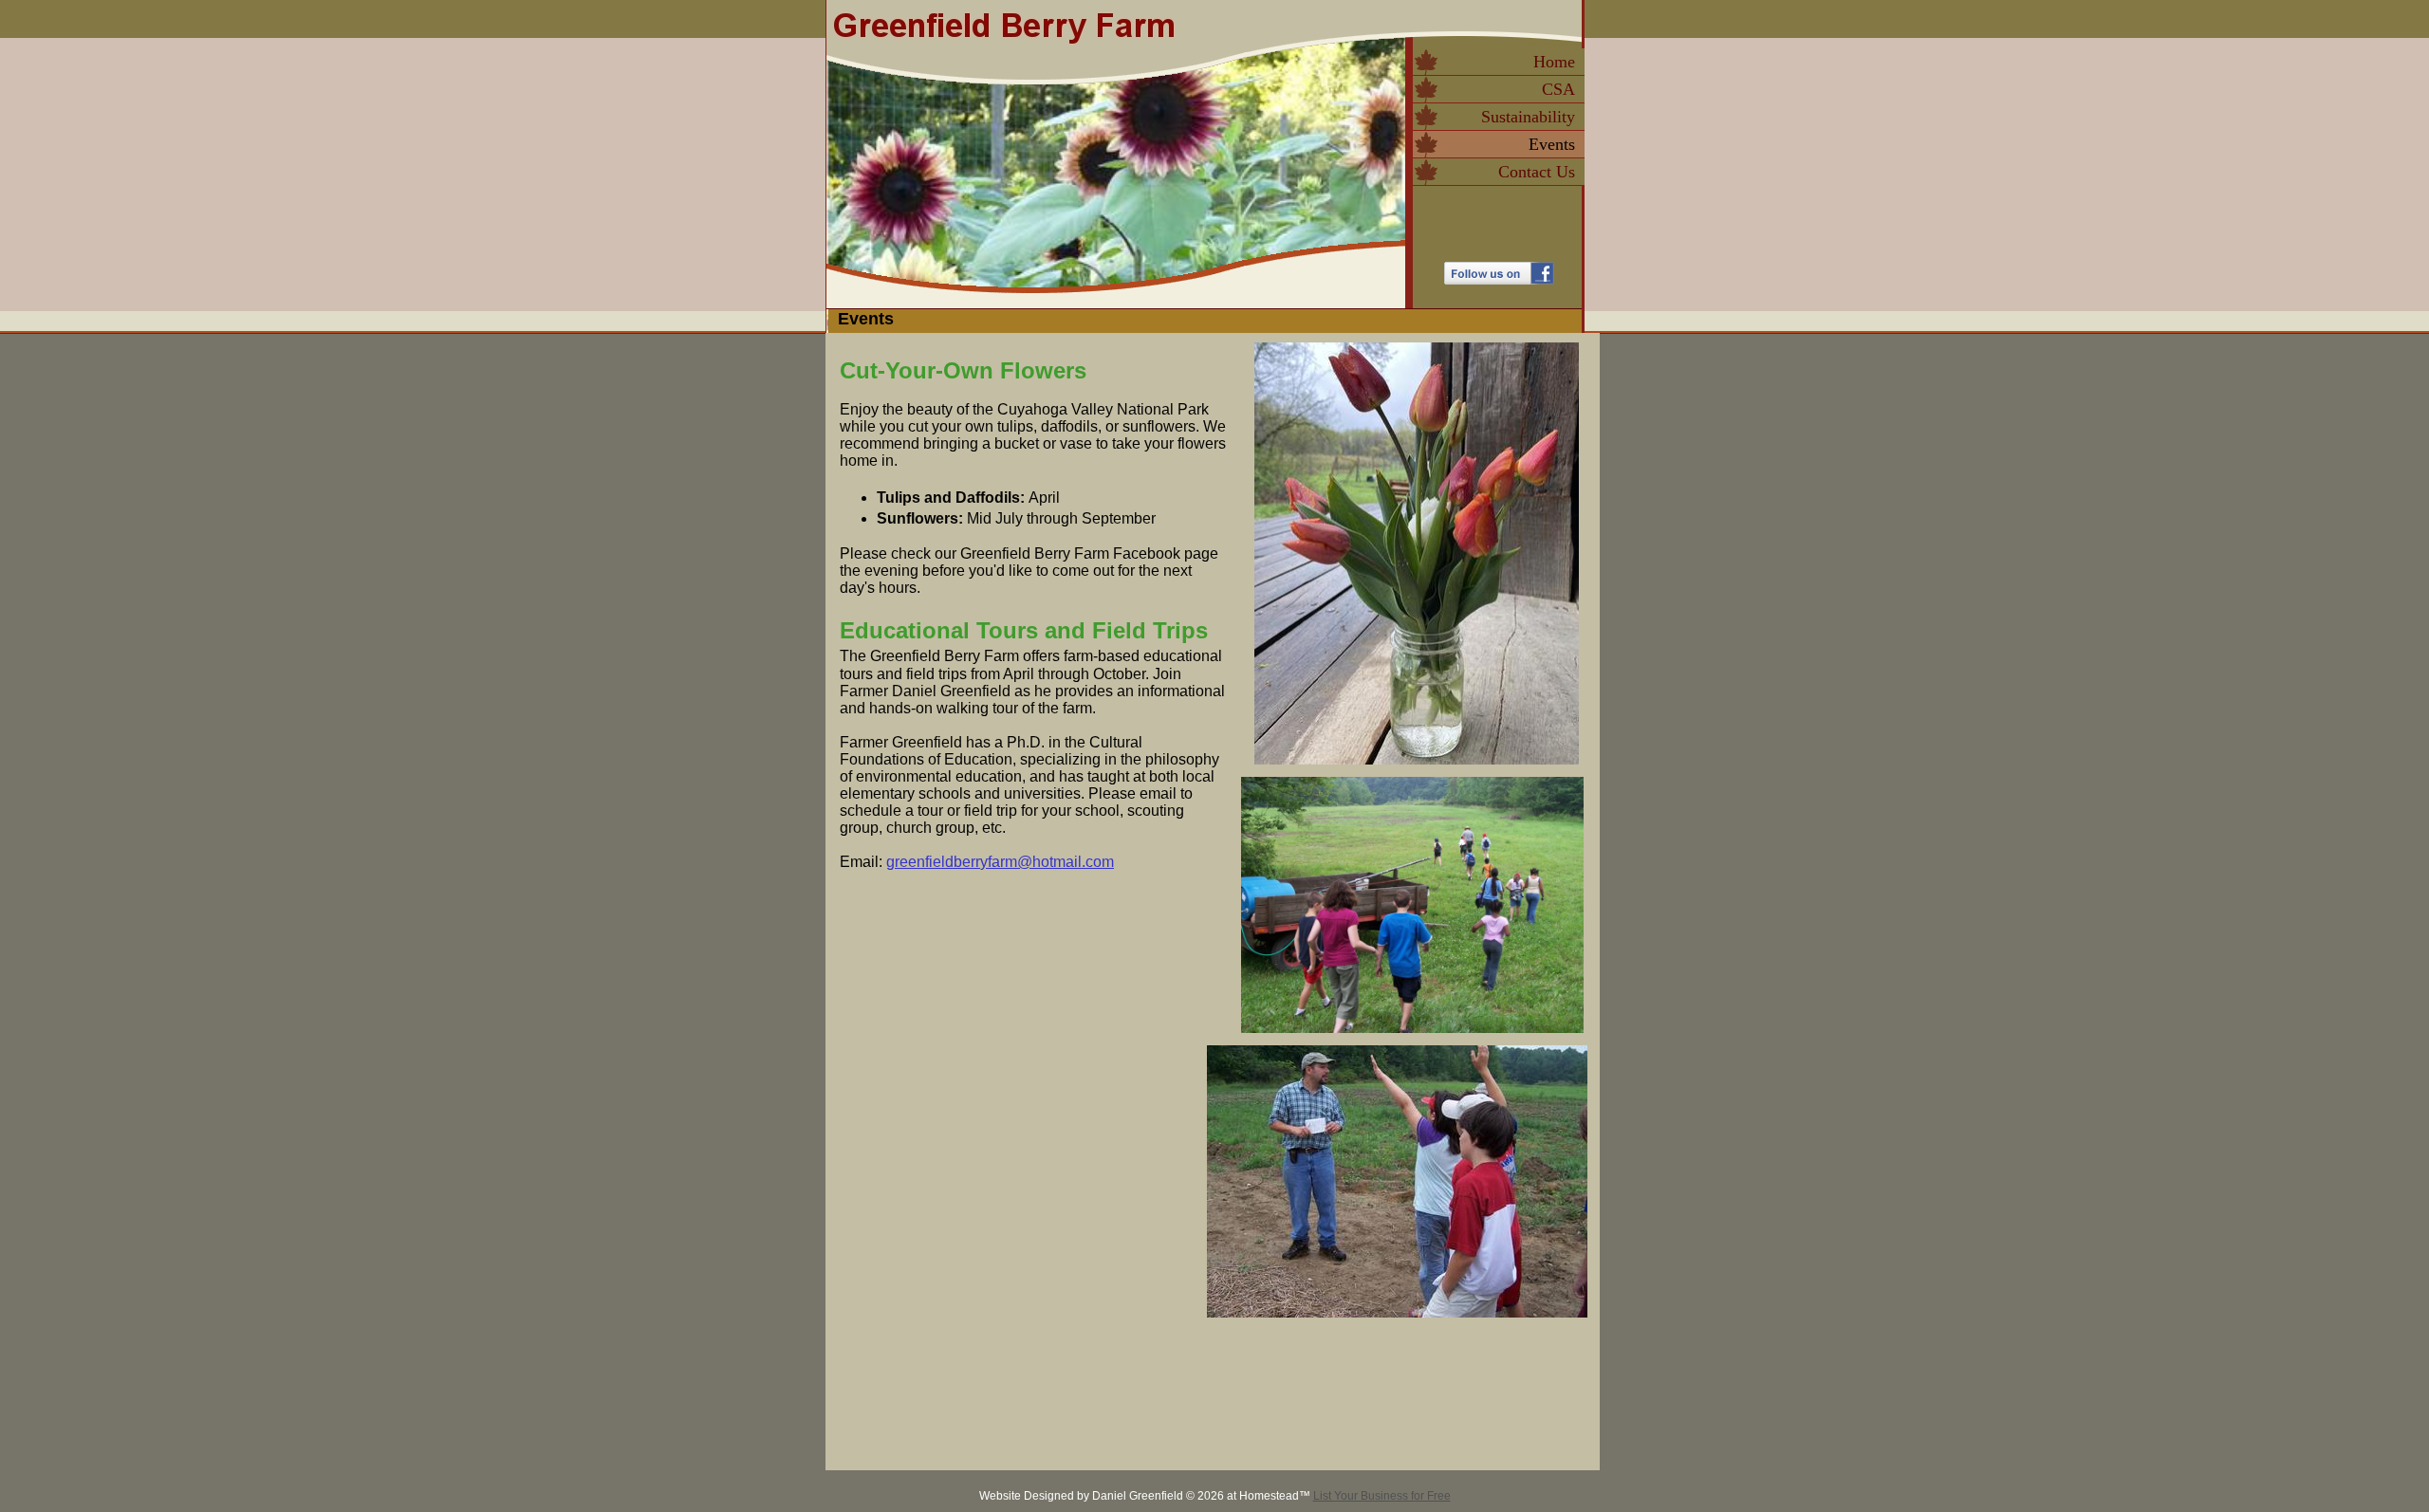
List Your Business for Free (1382, 1496)
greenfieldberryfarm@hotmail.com (1000, 862)
